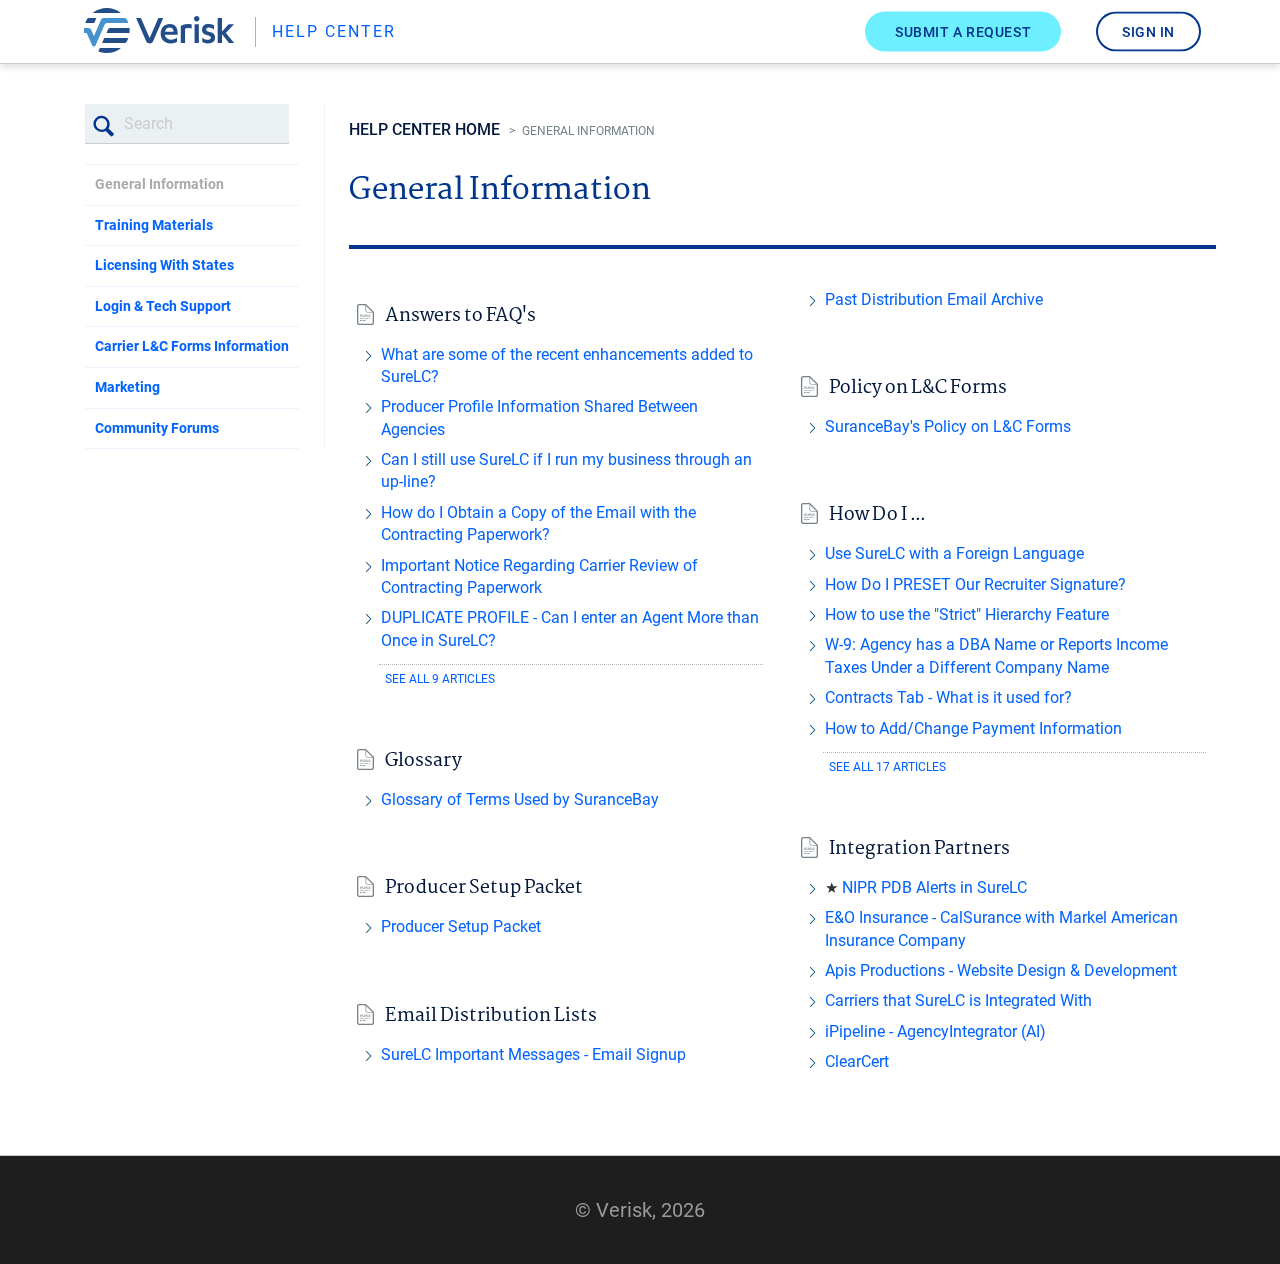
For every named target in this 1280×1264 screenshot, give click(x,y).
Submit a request (963, 31)
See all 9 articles (440, 679)
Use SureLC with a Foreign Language (954, 553)
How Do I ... (877, 515)
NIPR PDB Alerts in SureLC (934, 887)
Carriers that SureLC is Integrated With (958, 1000)
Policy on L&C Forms (918, 388)
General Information (159, 184)
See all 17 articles (887, 767)
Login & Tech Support (163, 306)
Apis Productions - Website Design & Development (1001, 970)
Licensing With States (164, 265)
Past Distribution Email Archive (934, 299)
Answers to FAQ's (460, 316)
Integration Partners (919, 849)
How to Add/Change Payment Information (973, 728)
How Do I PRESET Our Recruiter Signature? (975, 584)
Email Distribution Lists (491, 1016)
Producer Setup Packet (484, 888)
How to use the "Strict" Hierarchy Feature (967, 614)
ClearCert (857, 1061)
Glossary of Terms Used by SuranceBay (520, 799)
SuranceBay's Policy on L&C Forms (948, 426)
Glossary (423, 761)
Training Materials (154, 225)
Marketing (127, 387)
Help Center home (424, 129)
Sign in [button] (1148, 31)
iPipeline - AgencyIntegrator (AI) (935, 1031)
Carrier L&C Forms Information (192, 346)
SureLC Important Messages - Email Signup (533, 1054)
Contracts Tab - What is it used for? (948, 697)
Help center (334, 31)
